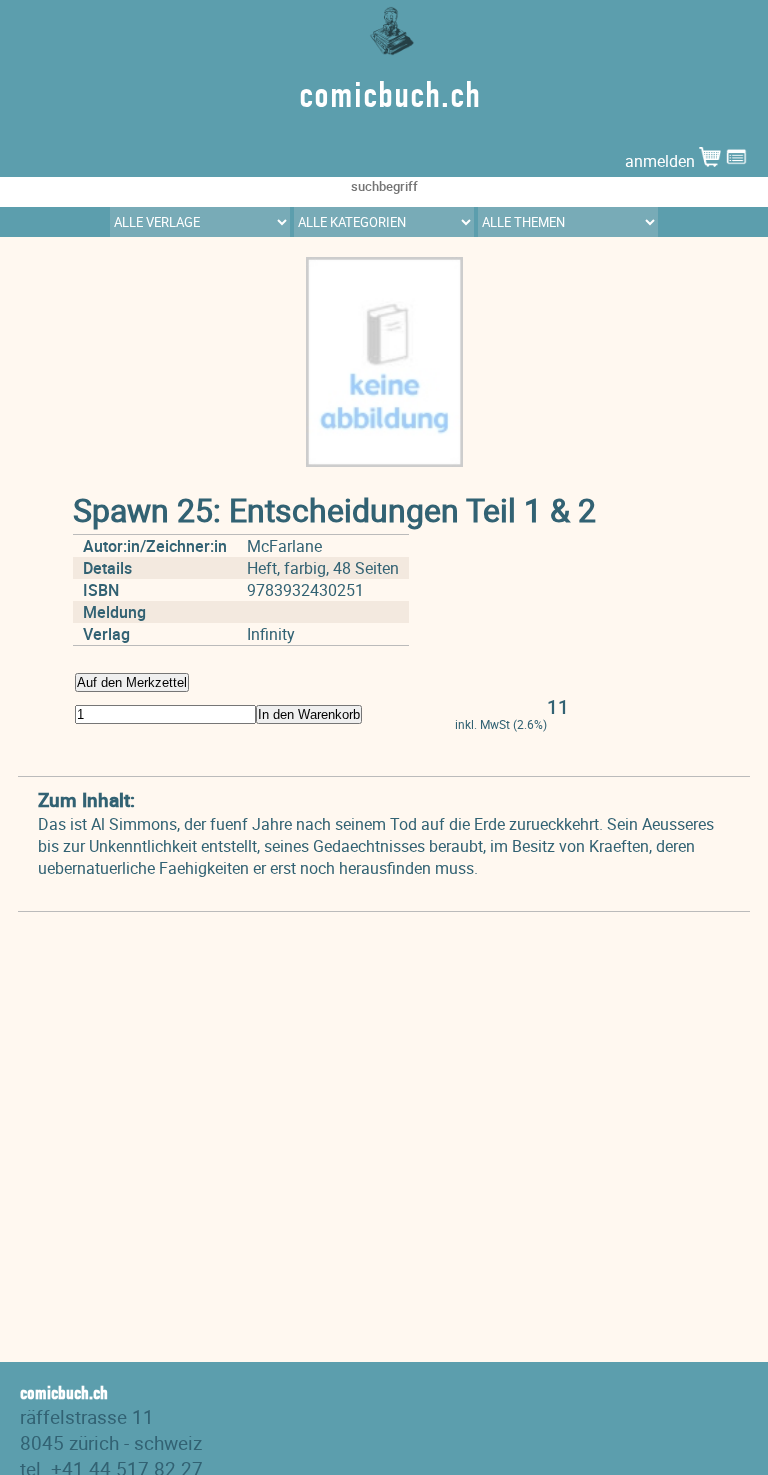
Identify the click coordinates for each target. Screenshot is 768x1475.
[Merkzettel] (736, 161)
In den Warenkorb (309, 714)
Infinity (271, 634)
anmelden (662, 161)
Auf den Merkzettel (132, 682)
